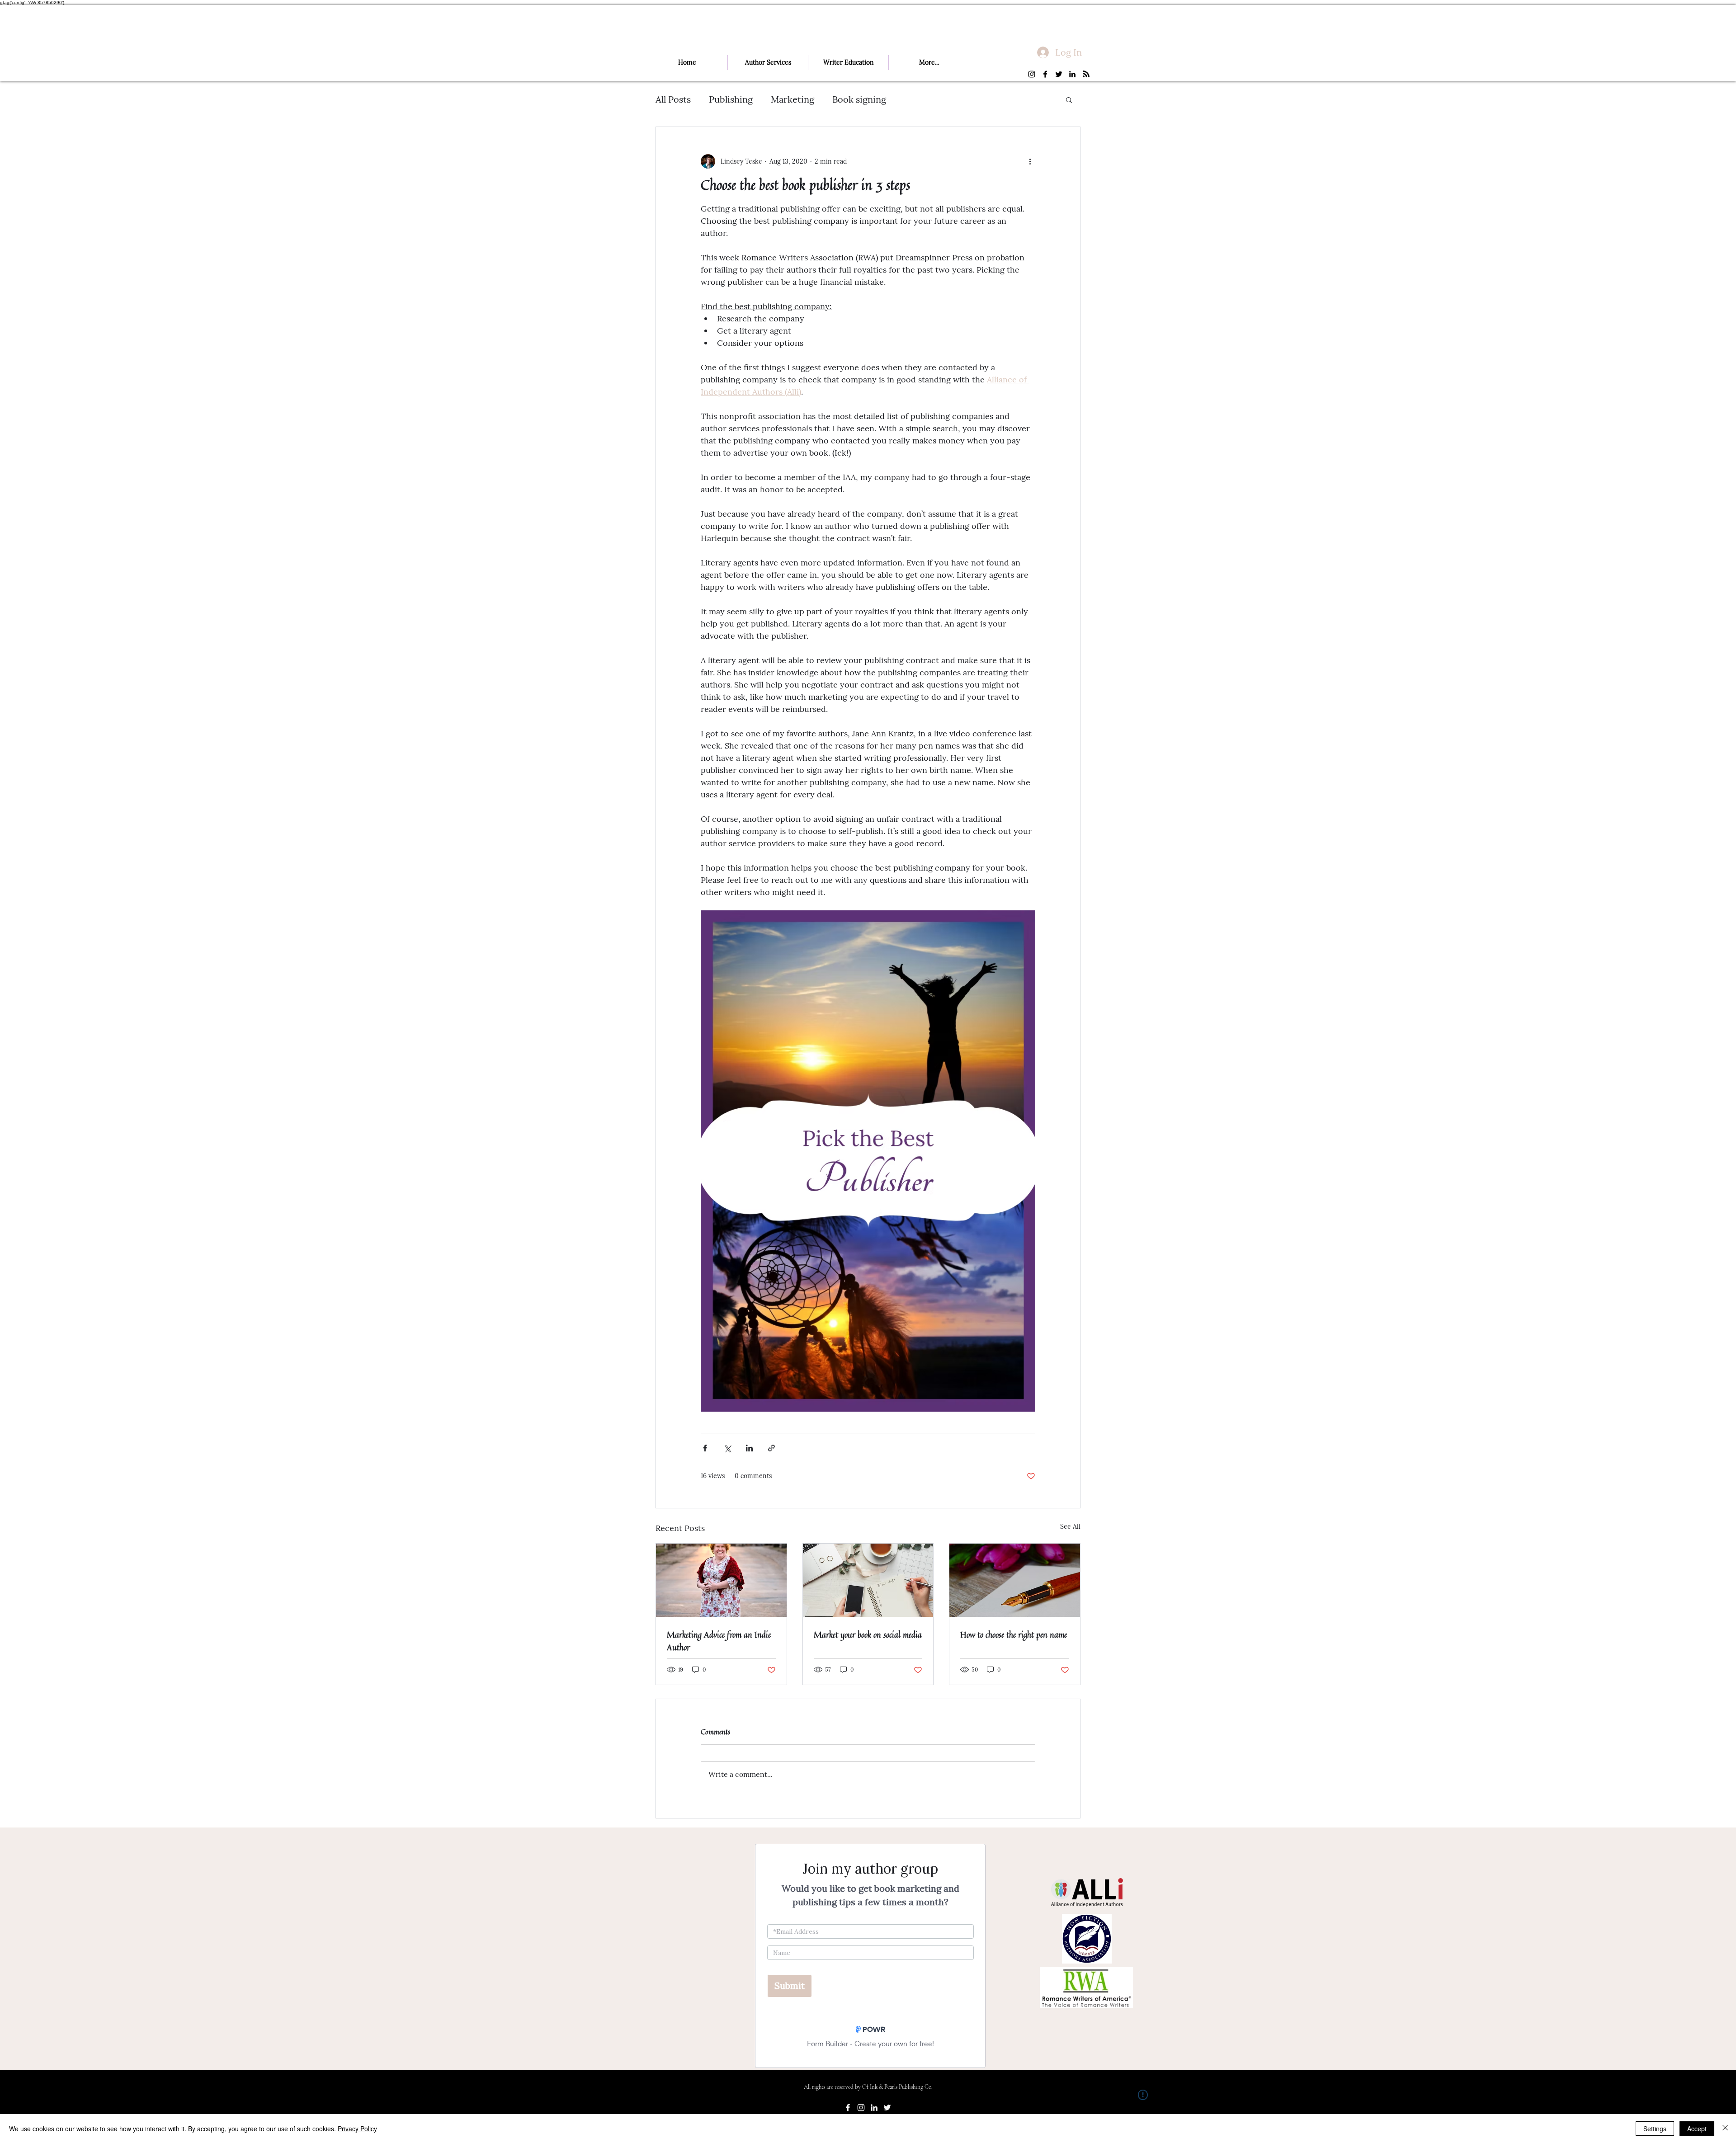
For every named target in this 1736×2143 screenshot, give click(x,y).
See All (1070, 1526)
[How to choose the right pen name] (1015, 1580)
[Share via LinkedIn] (749, 1448)
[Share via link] (771, 1448)
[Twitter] (1059, 74)
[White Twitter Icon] (887, 2108)
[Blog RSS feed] (1086, 74)
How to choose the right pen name (1014, 1634)
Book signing (859, 99)
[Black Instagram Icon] (1032, 74)
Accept (1697, 2129)
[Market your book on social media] (868, 1580)
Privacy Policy (357, 2129)
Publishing (731, 99)
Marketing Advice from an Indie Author (719, 1641)
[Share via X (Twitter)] (727, 1448)
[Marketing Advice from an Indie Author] (721, 1580)
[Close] (1725, 2129)
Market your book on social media (868, 1634)
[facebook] (1045, 74)
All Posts (673, 99)
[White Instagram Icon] (861, 2108)
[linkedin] (1072, 74)
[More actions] (1030, 161)
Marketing (793, 99)
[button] (1069, 99)
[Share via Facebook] (705, 1448)
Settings (1655, 2129)
